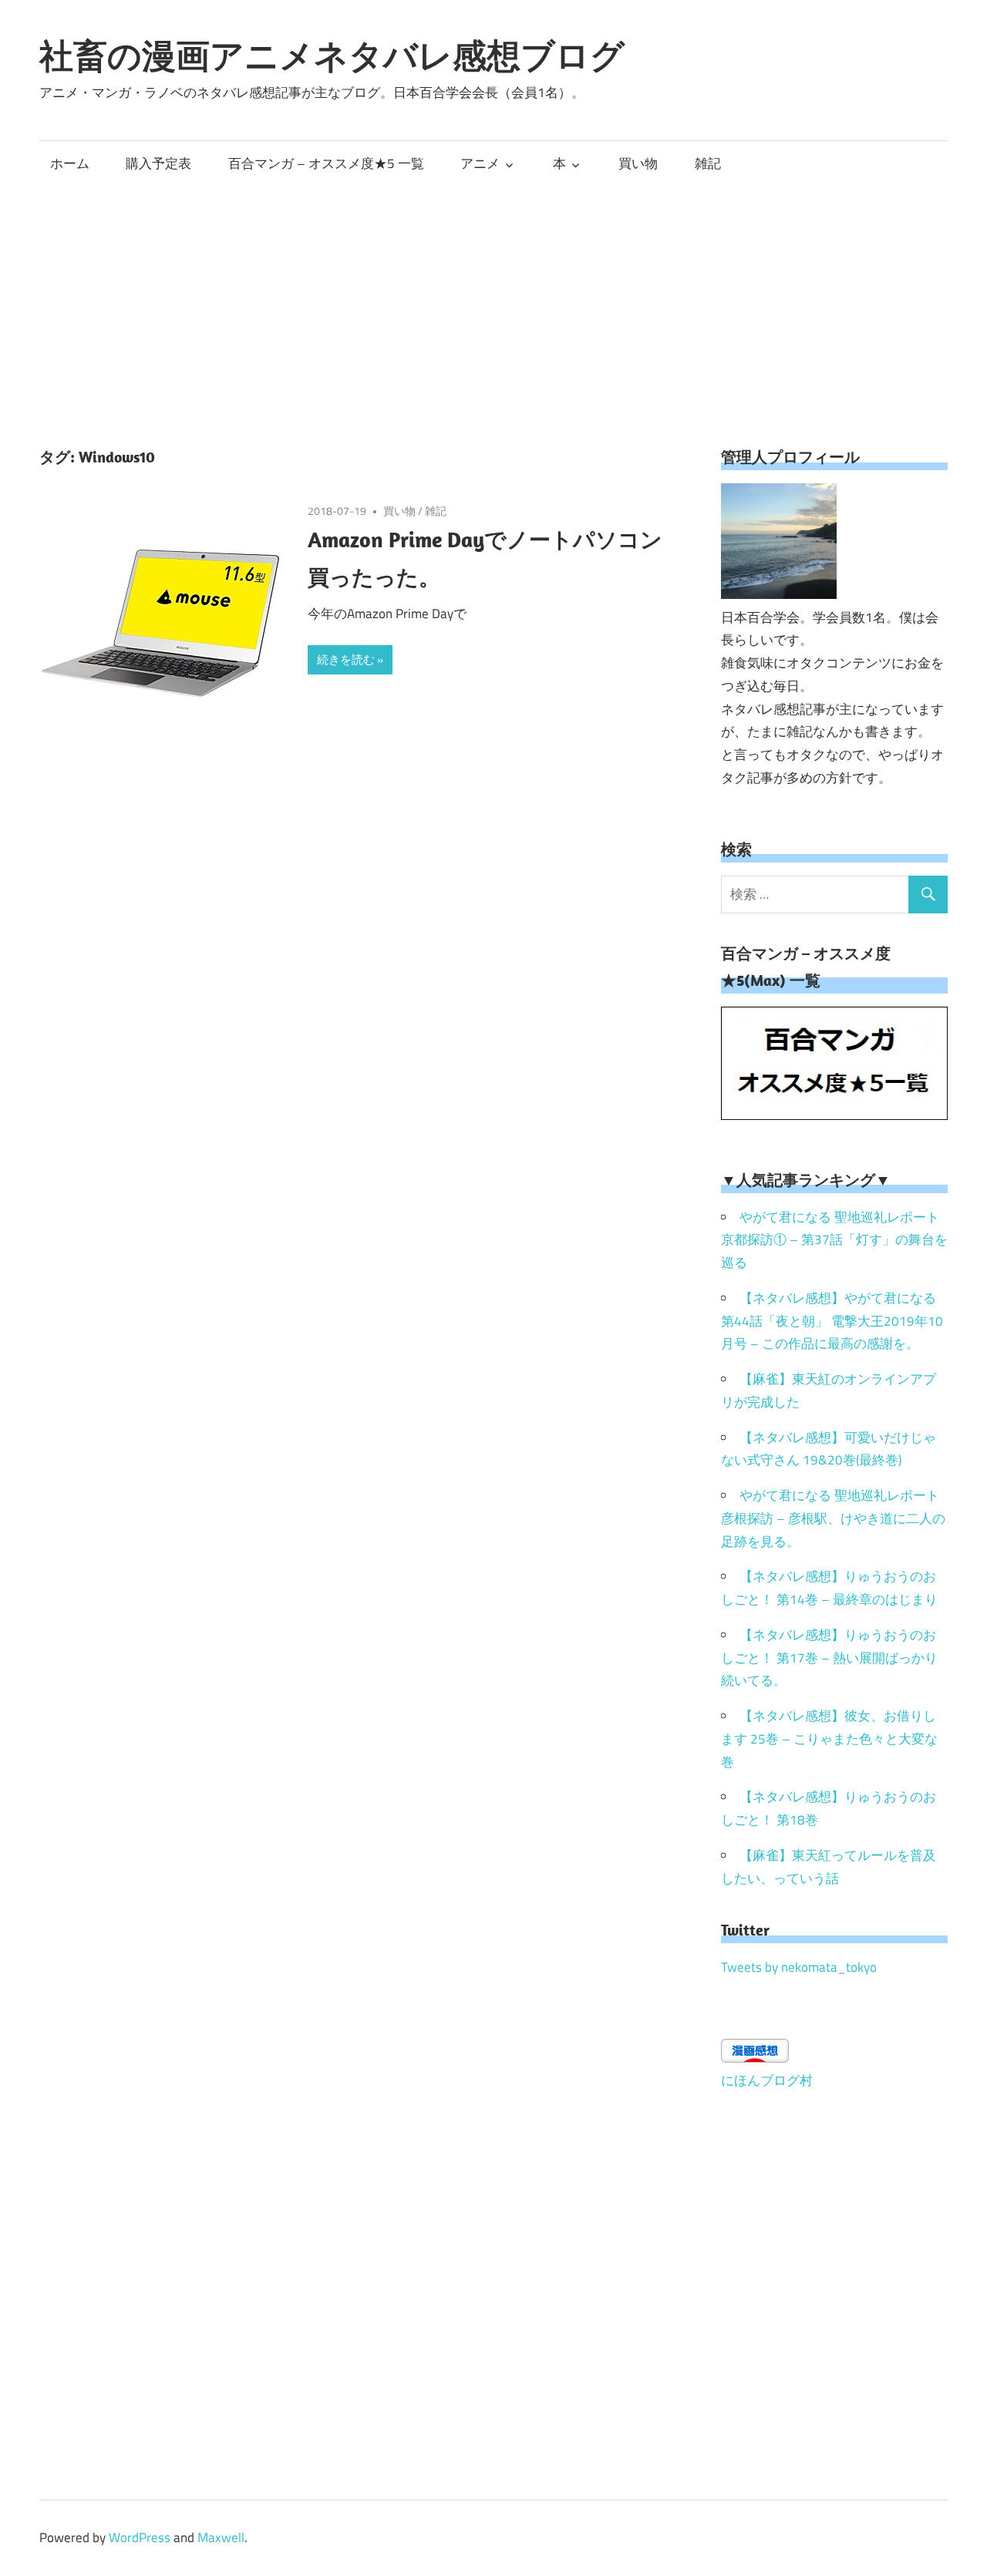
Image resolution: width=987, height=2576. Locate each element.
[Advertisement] (493, 301)
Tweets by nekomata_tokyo (799, 1967)
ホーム (70, 163)
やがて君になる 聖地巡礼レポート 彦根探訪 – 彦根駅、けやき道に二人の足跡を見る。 (833, 1518)
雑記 (708, 163)
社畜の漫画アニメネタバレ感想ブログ (332, 55)
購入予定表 (158, 163)
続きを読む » (350, 659)
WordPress (140, 2537)
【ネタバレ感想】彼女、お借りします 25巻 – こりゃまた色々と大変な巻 (829, 1739)
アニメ (480, 163)
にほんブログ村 (767, 2080)
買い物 (638, 163)
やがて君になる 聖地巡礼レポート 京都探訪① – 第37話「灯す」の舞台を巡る (834, 1240)
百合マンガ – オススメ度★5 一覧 (326, 163)
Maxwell (221, 2537)
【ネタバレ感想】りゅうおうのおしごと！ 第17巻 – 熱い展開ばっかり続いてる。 (829, 1658)
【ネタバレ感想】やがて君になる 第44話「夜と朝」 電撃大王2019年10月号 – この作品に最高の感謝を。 (832, 1321)
